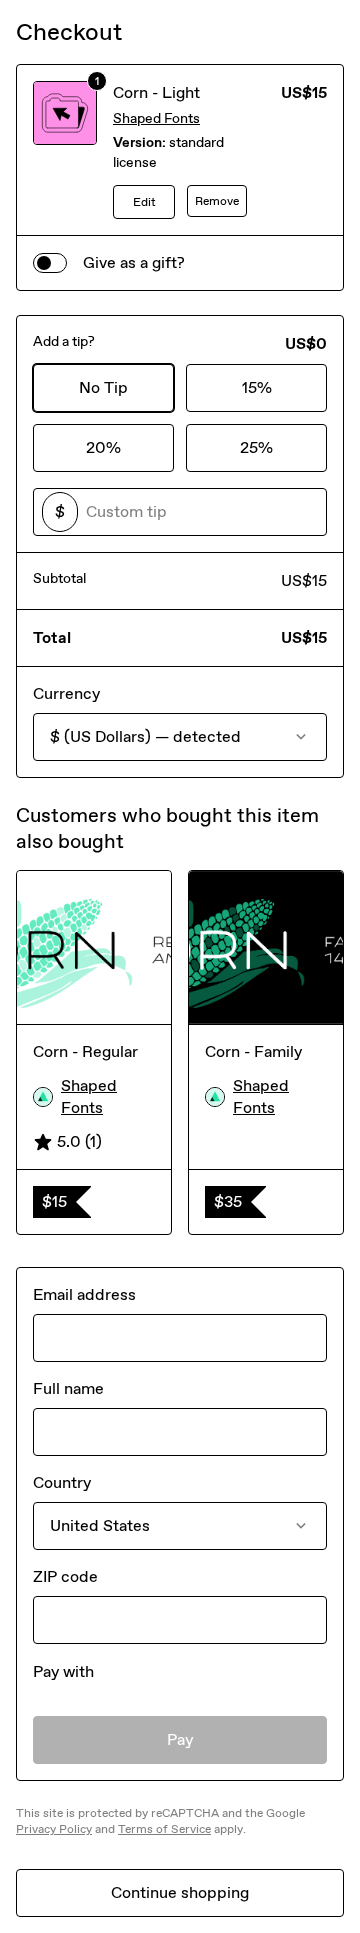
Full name (68, 1388)
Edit (144, 202)
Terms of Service (164, 1829)
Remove (217, 201)
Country (62, 1482)
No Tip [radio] (103, 387)
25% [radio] (256, 447)
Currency (66, 693)
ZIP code (65, 1576)
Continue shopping (180, 1892)
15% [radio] (257, 387)
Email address (84, 1294)
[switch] (50, 263)
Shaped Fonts (156, 118)
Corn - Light (156, 92)
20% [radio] (103, 447)
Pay (180, 1739)
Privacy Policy (54, 1829)
